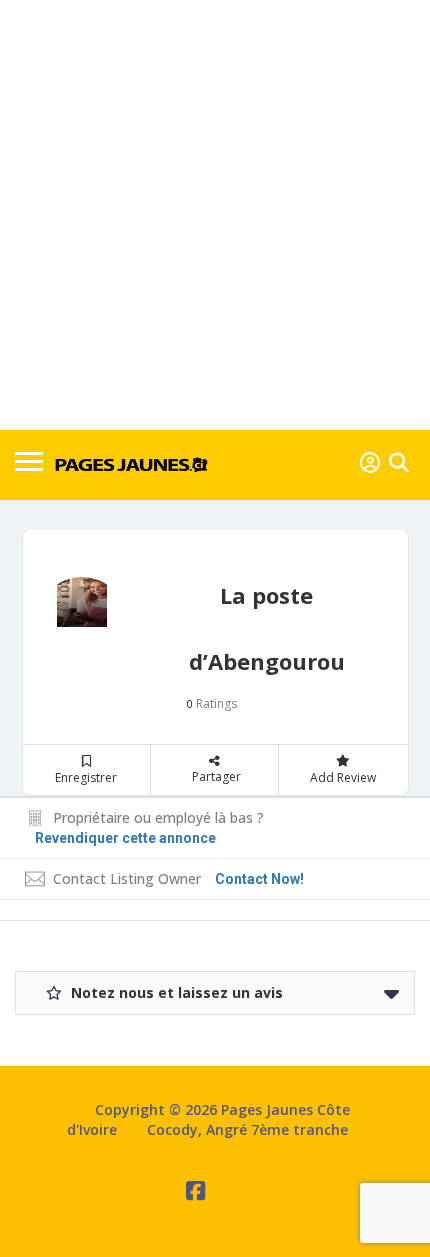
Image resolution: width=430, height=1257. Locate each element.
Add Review (343, 777)
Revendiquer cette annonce (125, 838)
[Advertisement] (215, 215)
